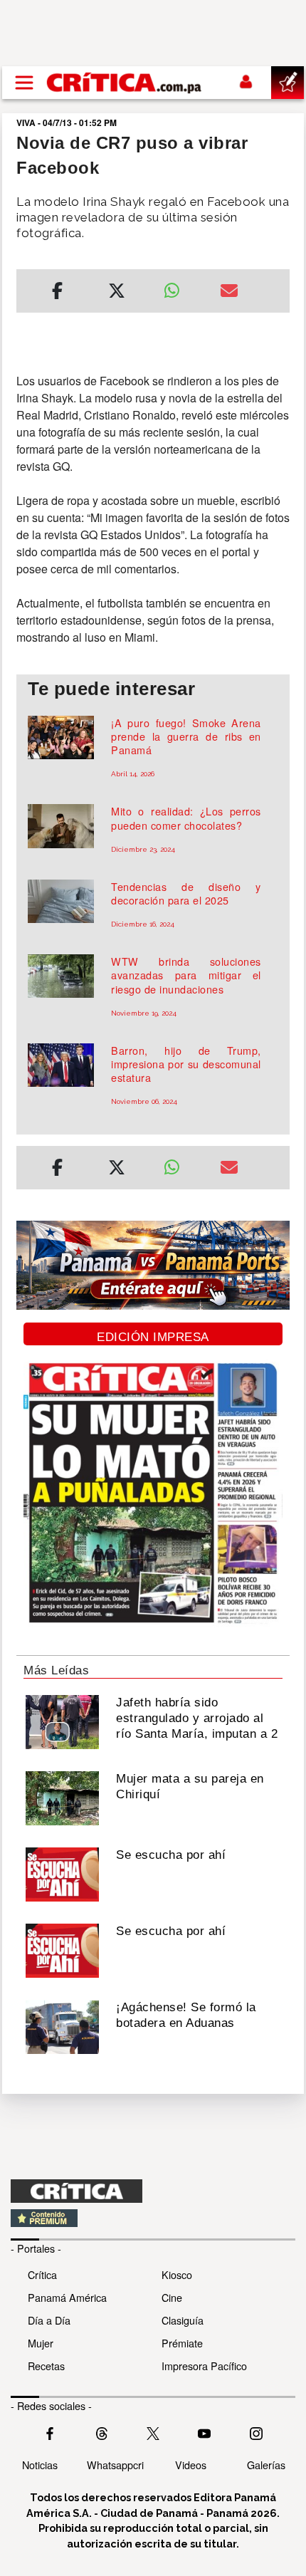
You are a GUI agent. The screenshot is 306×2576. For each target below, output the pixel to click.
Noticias (40, 2465)
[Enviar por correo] (229, 293)
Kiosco (177, 2274)
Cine (172, 2297)
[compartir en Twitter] (117, 293)
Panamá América (67, 2297)
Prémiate (182, 2343)
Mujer (41, 2343)
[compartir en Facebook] (57, 293)
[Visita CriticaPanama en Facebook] (50, 2432)
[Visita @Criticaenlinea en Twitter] (102, 2432)
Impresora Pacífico (204, 2366)
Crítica (42, 2274)
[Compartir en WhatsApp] (181, 287)
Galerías (266, 2465)
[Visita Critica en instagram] (256, 2432)
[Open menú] (24, 83)
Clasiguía (183, 2320)
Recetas (46, 2366)
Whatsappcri (115, 2465)
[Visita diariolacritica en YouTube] (204, 2432)
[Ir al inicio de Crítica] (125, 82)
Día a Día (49, 2320)
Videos (191, 2465)
